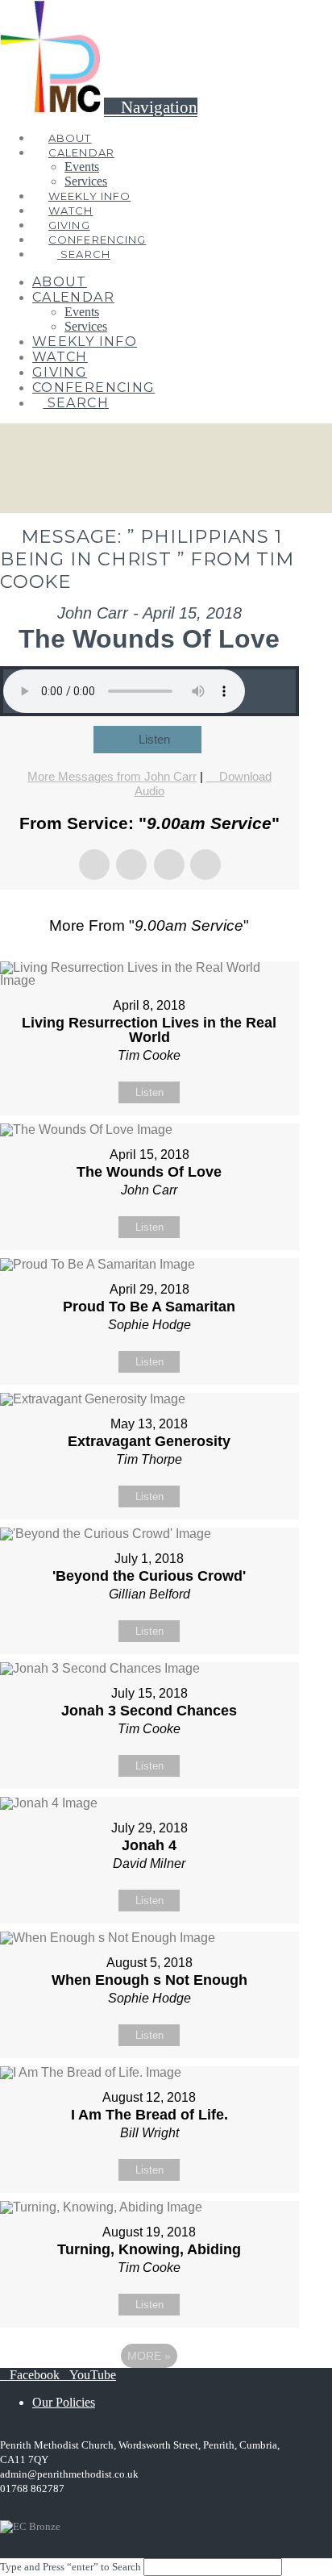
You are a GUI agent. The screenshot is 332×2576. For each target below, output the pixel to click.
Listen (154, 739)
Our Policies (64, 2402)
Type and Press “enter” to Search (71, 2567)
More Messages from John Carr (112, 776)
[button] (151, 107)
